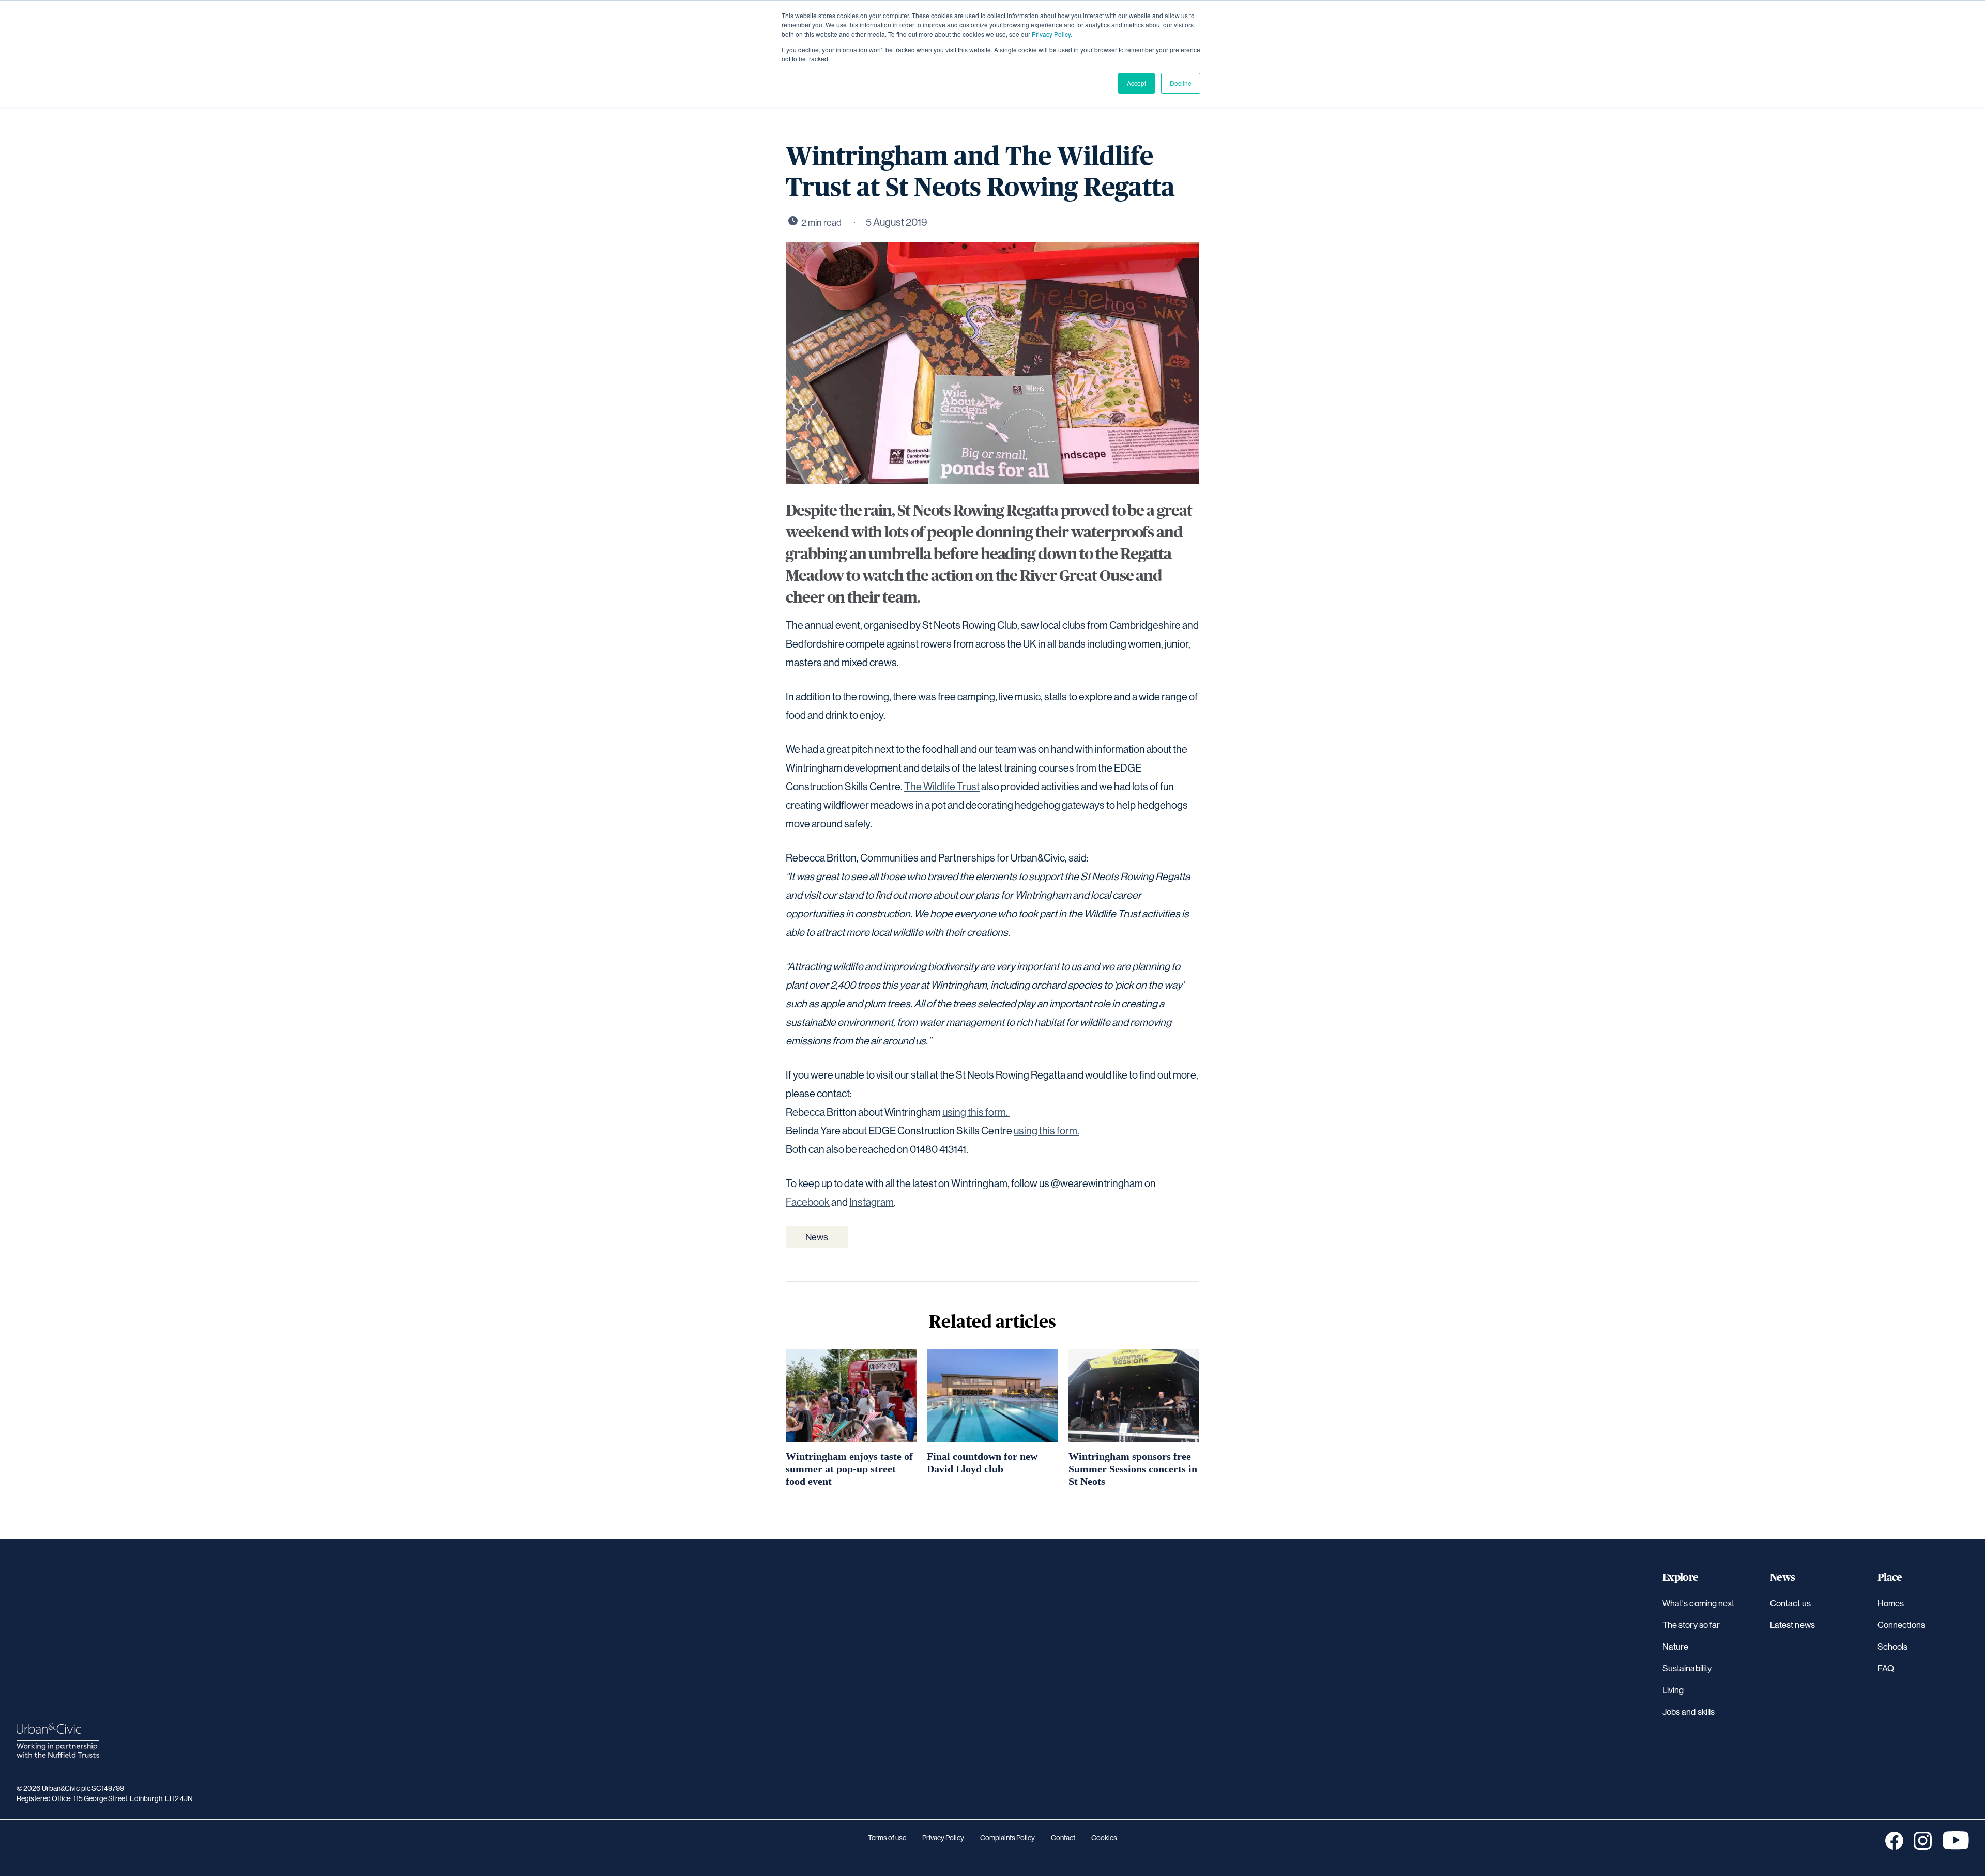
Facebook (808, 1202)
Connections (1901, 1625)
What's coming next (1698, 1603)
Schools (1893, 1646)
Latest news (1792, 1625)
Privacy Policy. (1052, 34)
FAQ (1886, 1668)
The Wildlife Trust (942, 786)
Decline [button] (1181, 83)
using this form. (976, 1112)
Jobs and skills (1689, 1711)
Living (1673, 1690)
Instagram (872, 1202)
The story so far (1691, 1625)
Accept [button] (1136, 83)
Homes (1891, 1603)
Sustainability (1687, 1668)
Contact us (1790, 1603)
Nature (1675, 1646)
